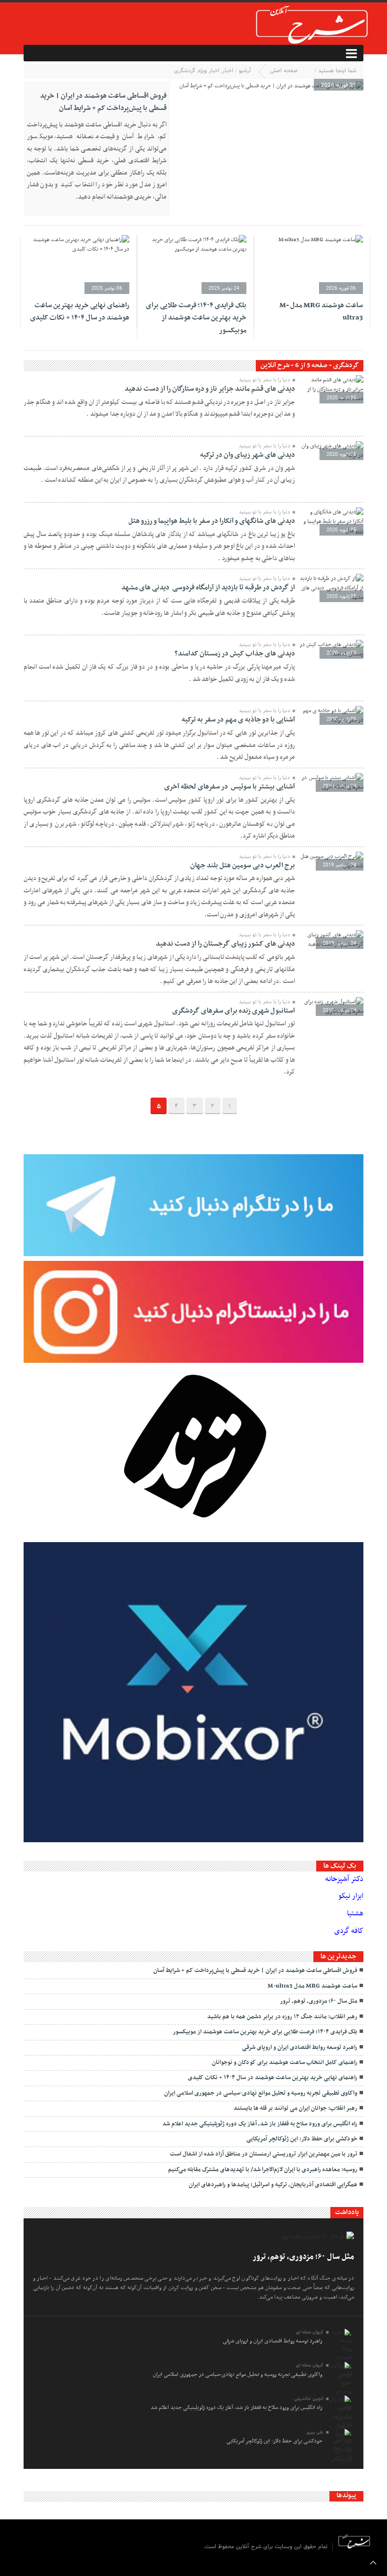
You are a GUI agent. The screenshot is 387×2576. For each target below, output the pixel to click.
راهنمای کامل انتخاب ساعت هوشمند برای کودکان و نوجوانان (285, 2063)
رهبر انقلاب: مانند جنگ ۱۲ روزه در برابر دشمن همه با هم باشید (282, 2017)
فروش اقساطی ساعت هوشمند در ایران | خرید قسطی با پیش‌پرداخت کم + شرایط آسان (103, 102)
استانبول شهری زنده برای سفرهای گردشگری (234, 1011)
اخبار (228, 71)
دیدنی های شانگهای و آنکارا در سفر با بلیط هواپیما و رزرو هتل (212, 521)
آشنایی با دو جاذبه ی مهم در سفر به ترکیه (238, 720)
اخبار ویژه (209, 71)
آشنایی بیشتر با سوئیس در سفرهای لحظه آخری (230, 787)
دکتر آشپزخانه (344, 1879)
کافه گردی (349, 1931)
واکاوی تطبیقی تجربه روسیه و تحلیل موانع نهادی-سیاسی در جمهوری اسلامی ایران (261, 2093)
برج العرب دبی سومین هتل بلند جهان (243, 865)
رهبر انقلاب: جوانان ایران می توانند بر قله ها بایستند (295, 2108)
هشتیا (355, 1913)
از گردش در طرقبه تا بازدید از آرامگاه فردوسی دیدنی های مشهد (208, 587)
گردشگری (185, 71)
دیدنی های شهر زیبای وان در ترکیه (248, 455)
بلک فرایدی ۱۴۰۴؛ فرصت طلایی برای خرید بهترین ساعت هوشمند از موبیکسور (196, 318)
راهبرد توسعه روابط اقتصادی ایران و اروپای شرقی (300, 2047)
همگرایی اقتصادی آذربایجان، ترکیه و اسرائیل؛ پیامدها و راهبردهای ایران (273, 2185)
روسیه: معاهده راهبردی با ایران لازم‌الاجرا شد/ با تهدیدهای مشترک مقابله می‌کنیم (263, 2170)
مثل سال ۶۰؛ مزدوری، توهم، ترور (319, 2001)
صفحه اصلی (284, 71)
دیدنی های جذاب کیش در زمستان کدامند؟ (235, 654)
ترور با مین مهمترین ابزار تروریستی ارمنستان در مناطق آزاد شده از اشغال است (264, 2154)
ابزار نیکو (351, 1896)
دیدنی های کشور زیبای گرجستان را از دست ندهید (225, 944)
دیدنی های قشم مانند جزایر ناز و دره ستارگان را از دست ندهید (210, 389)
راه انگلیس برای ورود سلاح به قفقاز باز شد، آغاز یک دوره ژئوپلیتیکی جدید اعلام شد (260, 2124)
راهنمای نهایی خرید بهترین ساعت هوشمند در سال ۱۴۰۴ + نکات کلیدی (80, 311)
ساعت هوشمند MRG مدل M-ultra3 (312, 1986)
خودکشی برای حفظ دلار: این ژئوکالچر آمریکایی (302, 2139)
